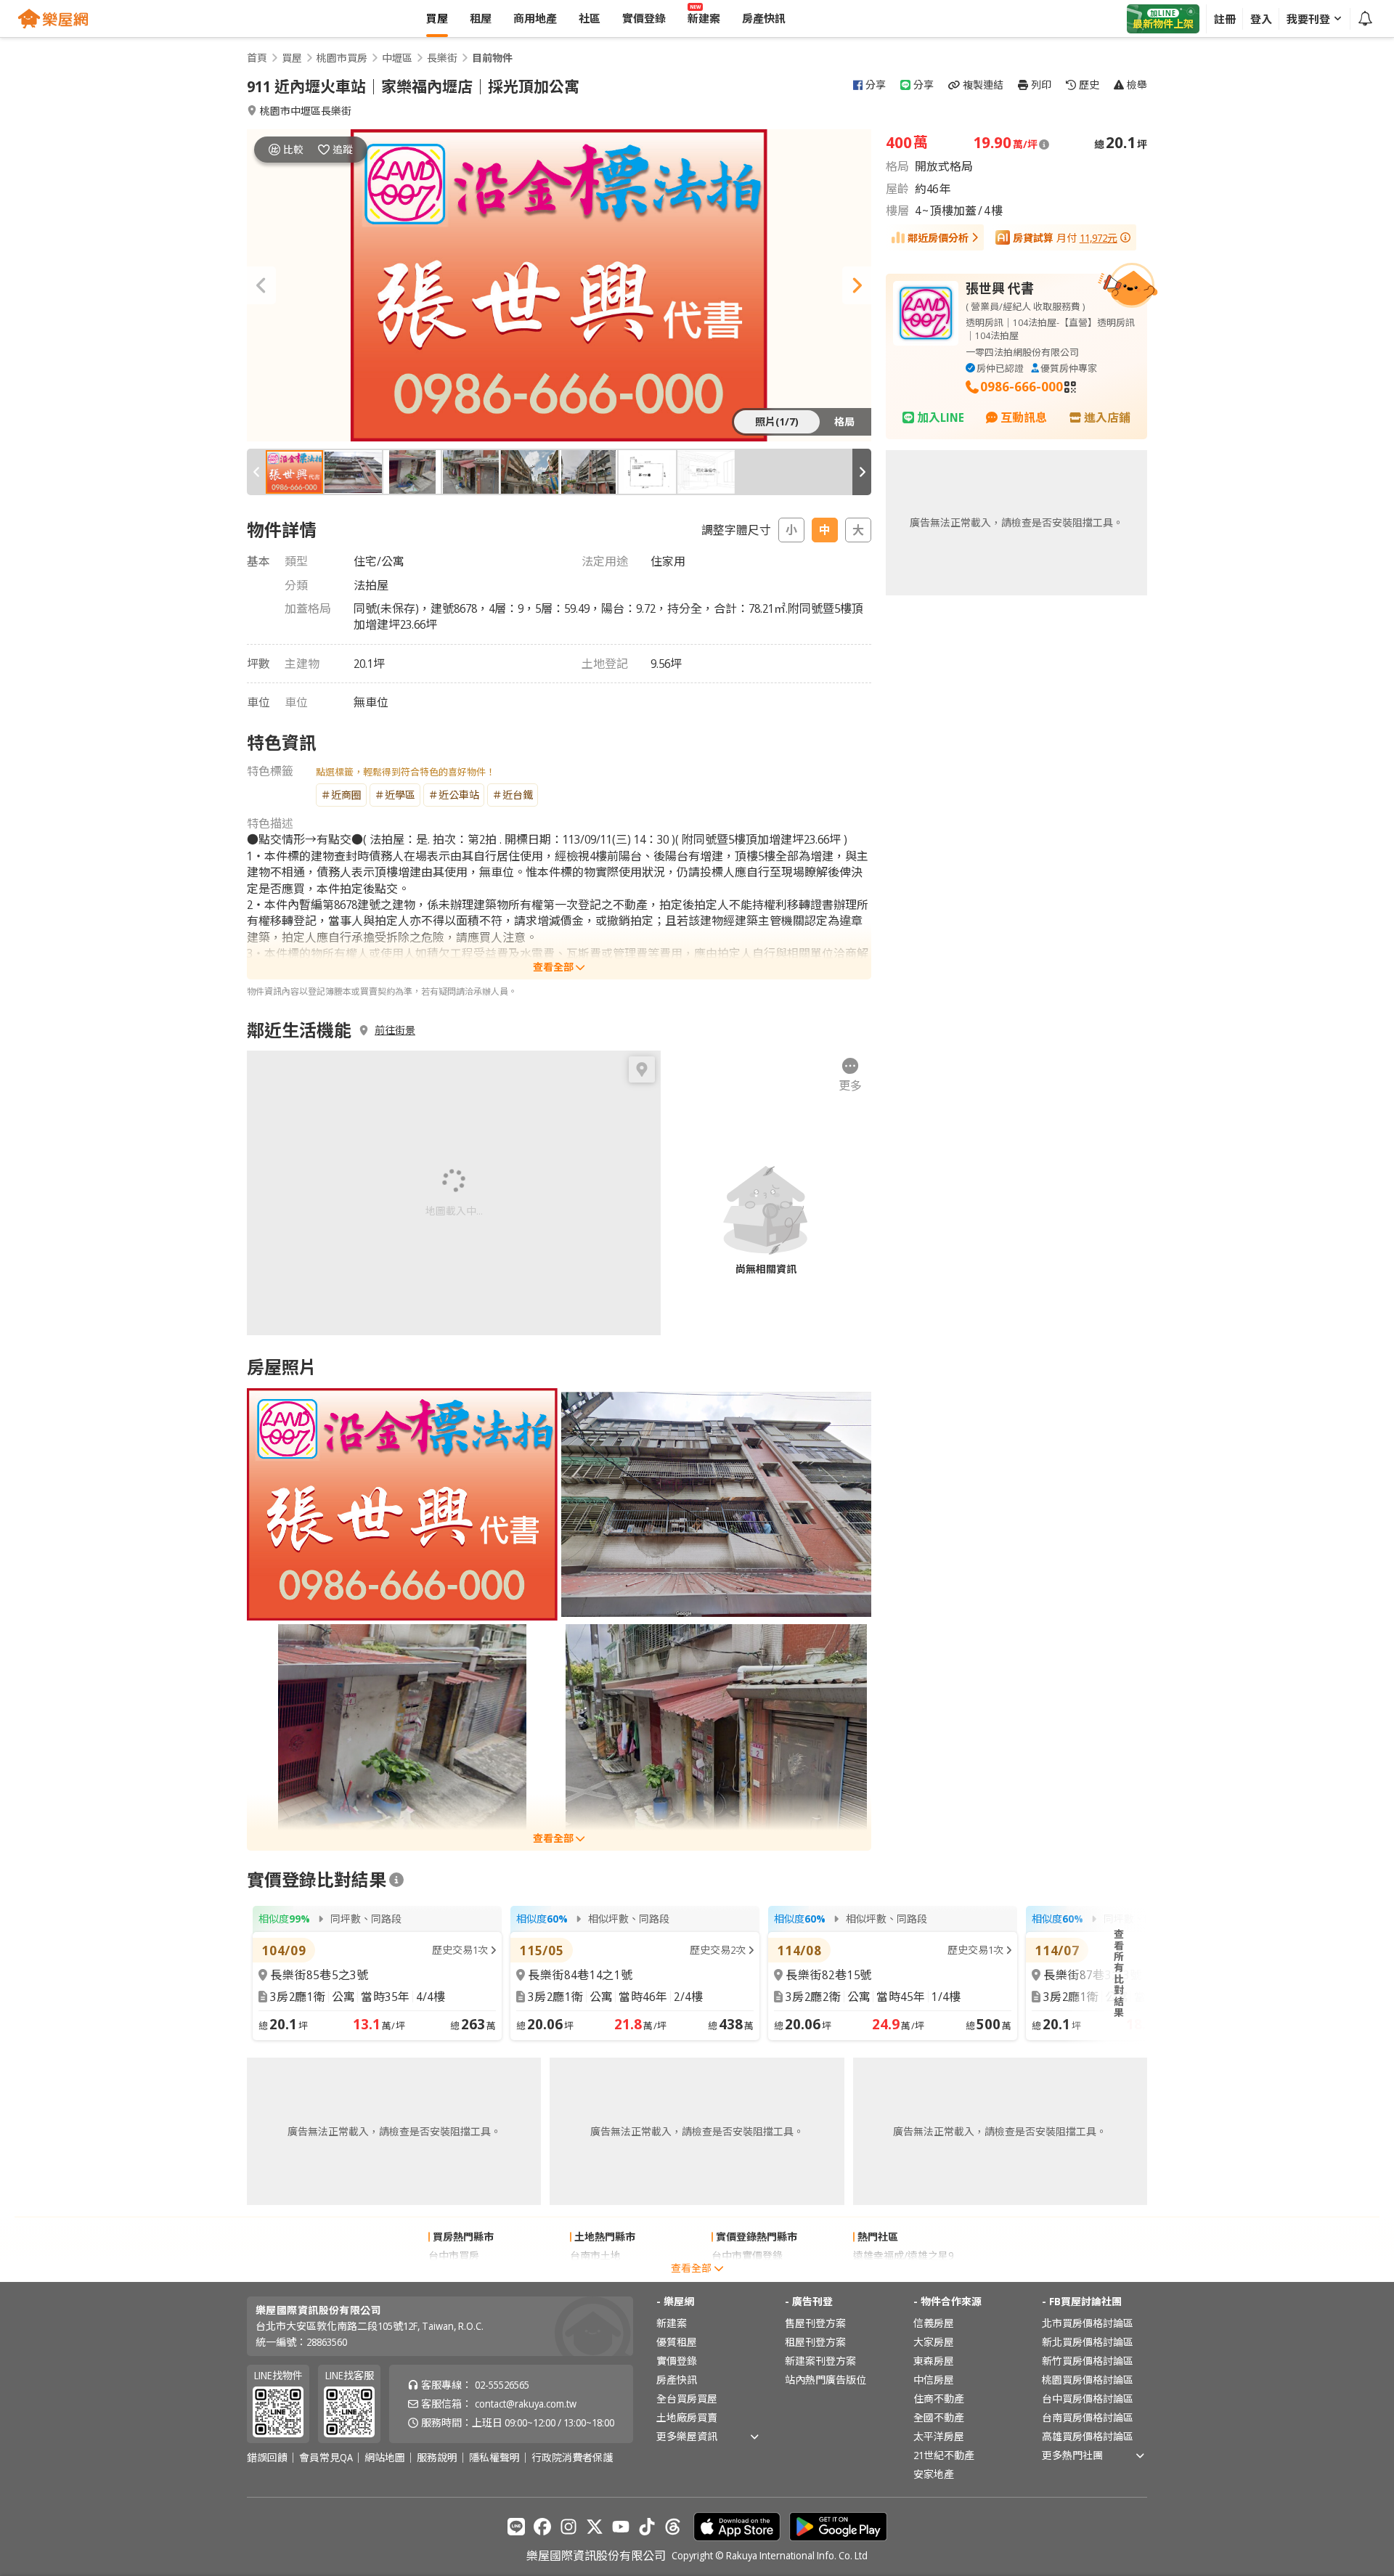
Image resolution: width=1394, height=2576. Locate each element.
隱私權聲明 (494, 2458)
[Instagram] (568, 2527)
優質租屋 (677, 2342)
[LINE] (516, 2527)
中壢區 (397, 58)
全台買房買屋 (687, 2398)
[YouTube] (621, 2527)
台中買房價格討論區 (1088, 2398)
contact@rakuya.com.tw (526, 2404)
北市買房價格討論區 (1088, 2323)
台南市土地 (595, 2255)
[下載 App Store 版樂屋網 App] (737, 2527)
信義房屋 (934, 2323)
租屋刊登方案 (815, 2342)
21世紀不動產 (944, 2455)
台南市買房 (454, 2274)
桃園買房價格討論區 (1088, 2380)
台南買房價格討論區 (1088, 2417)
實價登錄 (677, 2361)
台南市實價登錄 (747, 2274)
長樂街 (442, 58)
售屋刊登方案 (815, 2323)
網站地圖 (385, 2458)
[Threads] (673, 2527)
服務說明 (437, 2458)
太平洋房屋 (939, 2436)
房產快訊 (677, 2380)
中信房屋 (934, 2380)
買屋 (292, 58)
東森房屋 (934, 2361)
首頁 (257, 58)
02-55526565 (502, 2385)
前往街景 (395, 1030)
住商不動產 (939, 2398)
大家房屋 (934, 2342)
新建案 (672, 2323)
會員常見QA (326, 2458)
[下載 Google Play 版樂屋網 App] (838, 2527)
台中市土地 (595, 2274)
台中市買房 (454, 2255)
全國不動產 (939, 2417)
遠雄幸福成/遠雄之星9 (903, 2255)
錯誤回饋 (267, 2458)
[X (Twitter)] (595, 2527)
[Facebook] (542, 2527)
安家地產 (934, 2474)
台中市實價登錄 (747, 2255)
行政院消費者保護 (572, 2458)
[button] (261, 285)
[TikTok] (647, 2527)
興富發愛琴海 (884, 2274)
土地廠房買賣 (687, 2417)
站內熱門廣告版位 (826, 2380)
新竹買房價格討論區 (1088, 2361)
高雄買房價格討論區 (1088, 2436)
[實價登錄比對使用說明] (396, 1880)
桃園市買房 (342, 58)
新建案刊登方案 (820, 2361)
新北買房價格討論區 (1088, 2342)
